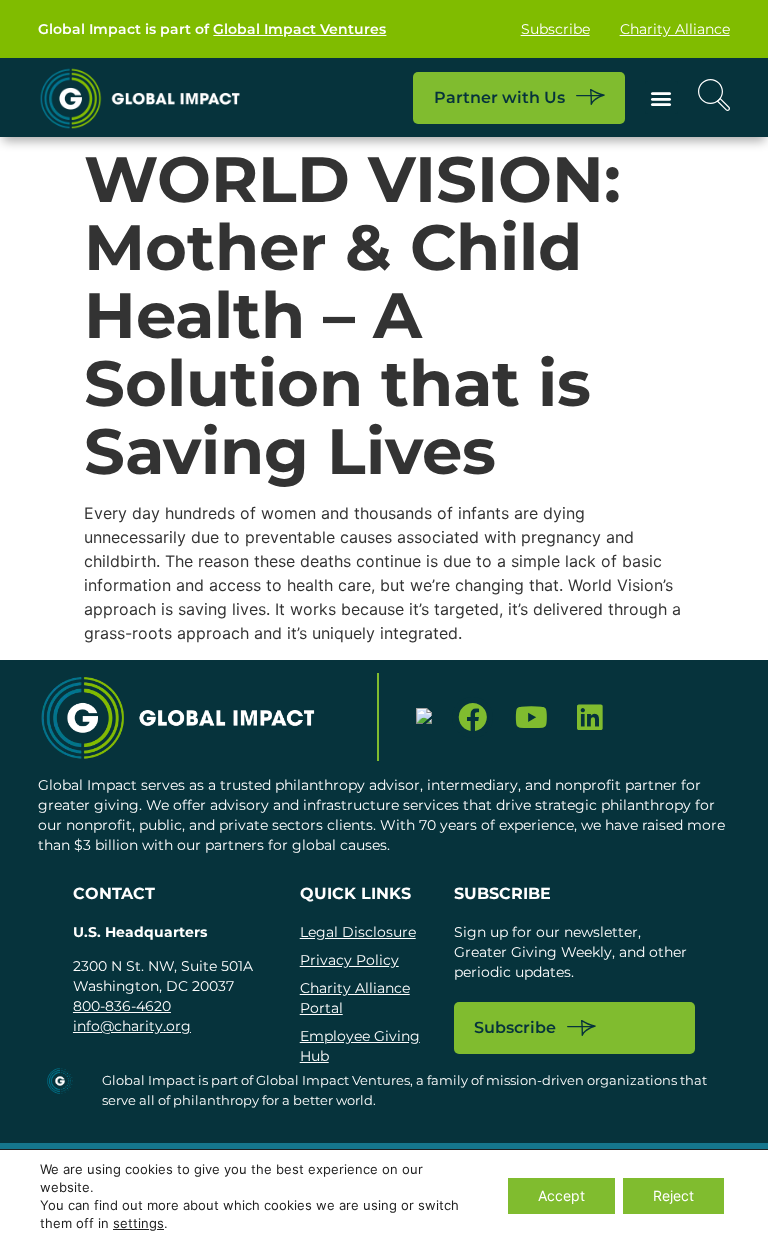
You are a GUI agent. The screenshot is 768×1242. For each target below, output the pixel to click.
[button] (661, 97)
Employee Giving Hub (360, 1046)
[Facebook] (472, 717)
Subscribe (555, 29)
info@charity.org (132, 1026)
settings (138, 1223)
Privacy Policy (349, 960)
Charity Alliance (675, 29)
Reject (673, 1195)
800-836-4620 (122, 1006)
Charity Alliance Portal (355, 998)
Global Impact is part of (212, 29)
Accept (561, 1195)
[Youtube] (531, 717)
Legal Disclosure (358, 932)
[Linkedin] (590, 717)
